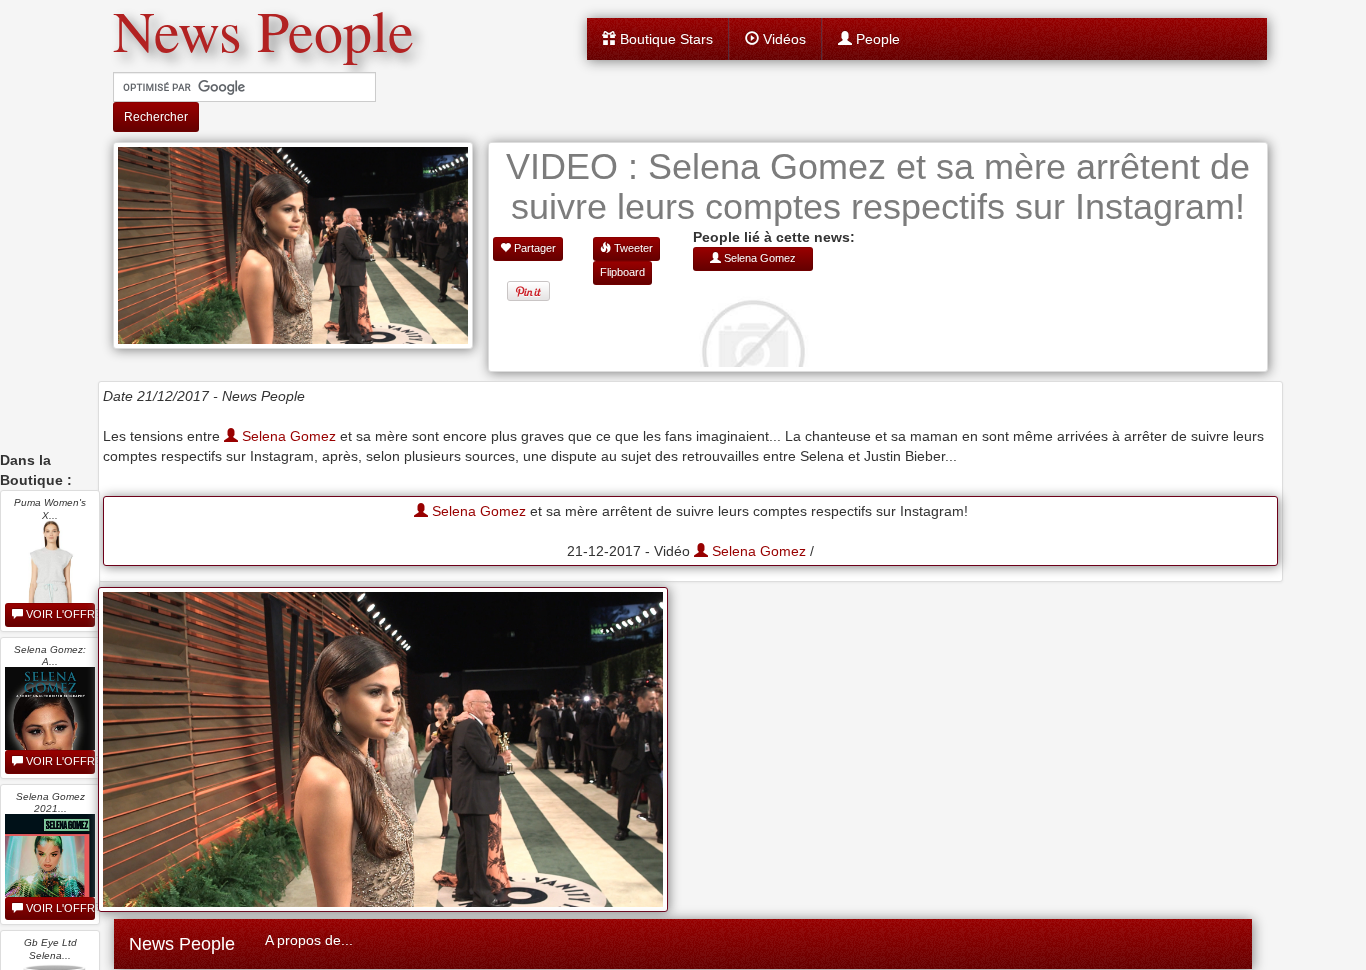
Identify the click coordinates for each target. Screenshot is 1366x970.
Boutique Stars (664, 39)
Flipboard (622, 272)
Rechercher (156, 117)
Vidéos (782, 39)
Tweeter (632, 248)
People (876, 39)
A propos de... (309, 940)
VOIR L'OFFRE (59, 614)
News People (182, 944)
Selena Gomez (287, 436)
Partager (533, 248)
